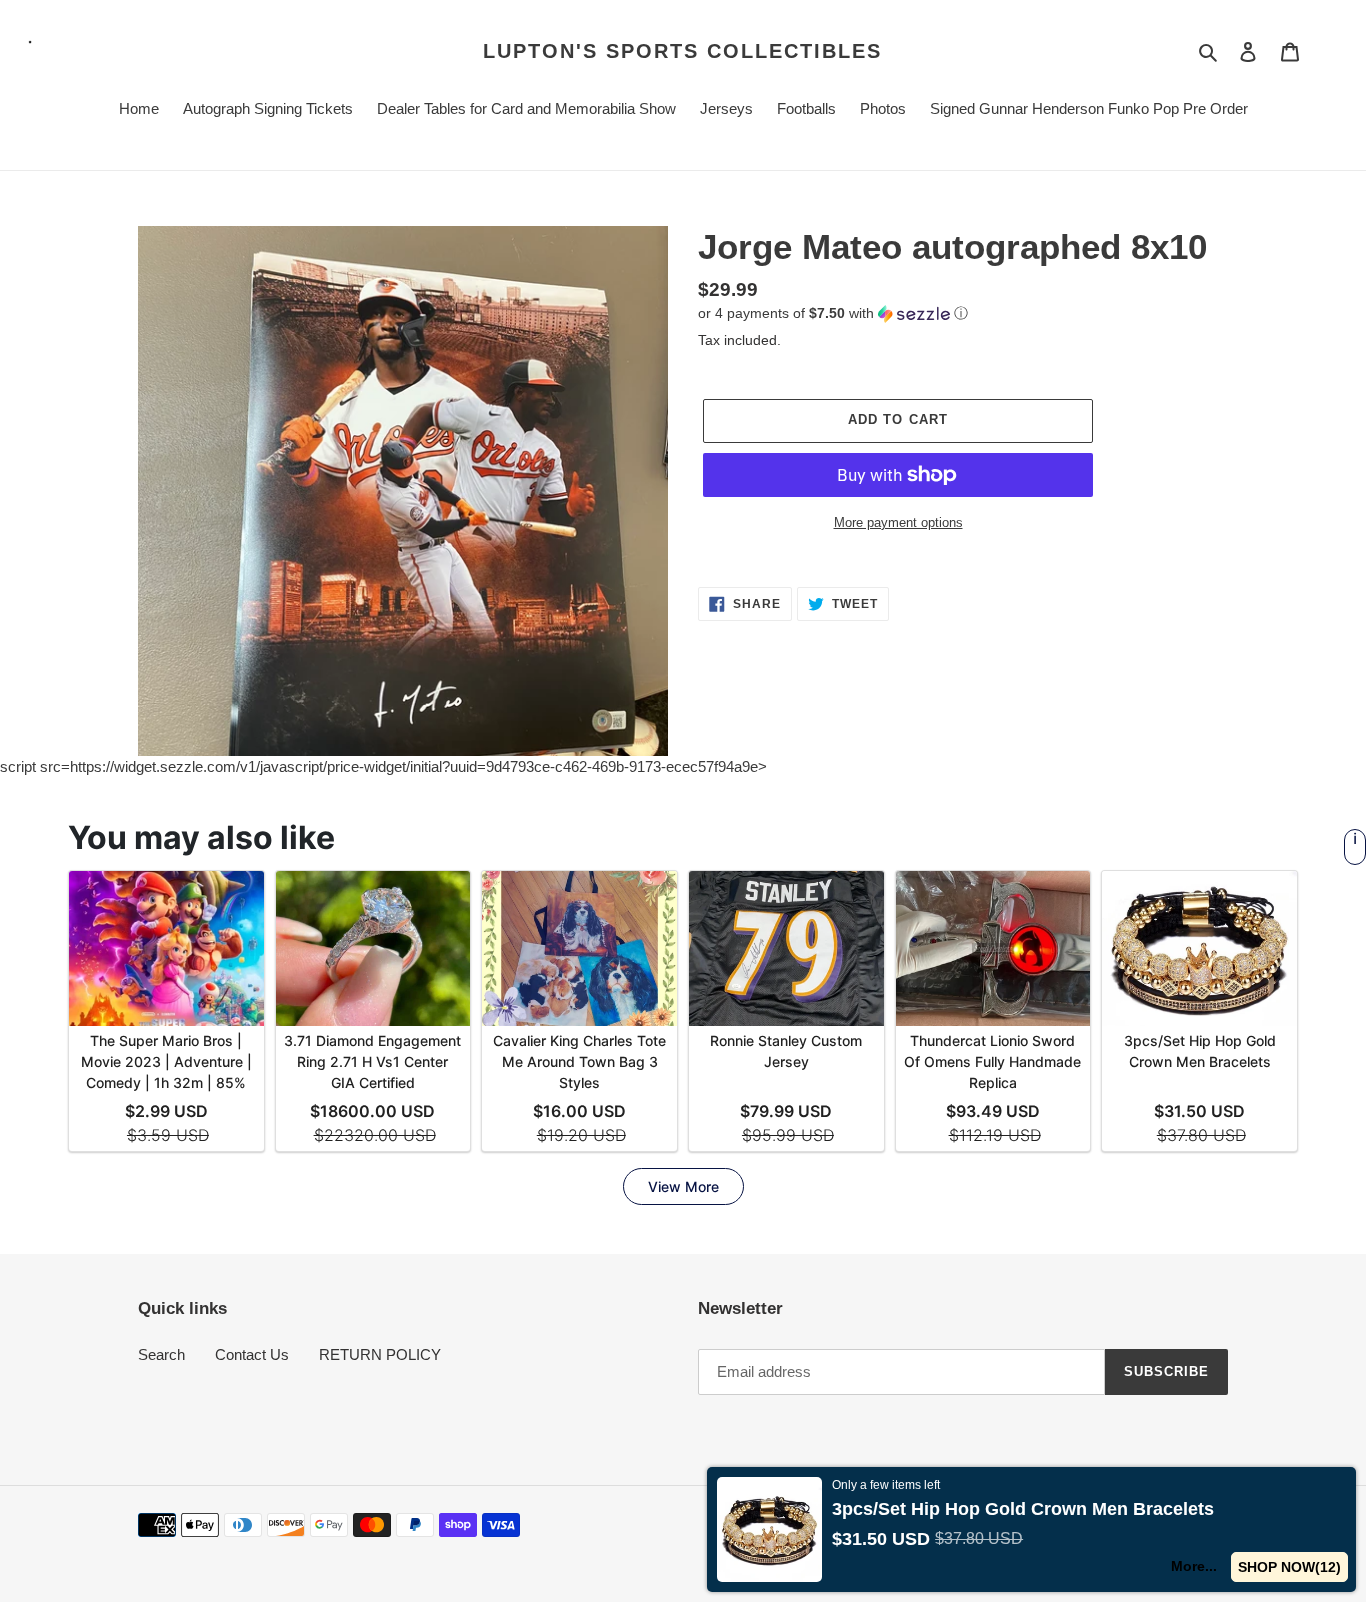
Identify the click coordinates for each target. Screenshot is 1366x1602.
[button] (833, 313)
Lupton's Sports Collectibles (682, 51)
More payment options (898, 522)
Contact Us (252, 1354)
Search (161, 1354)
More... (1195, 1566)
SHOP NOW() (1290, 1567)
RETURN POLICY (380, 1354)
